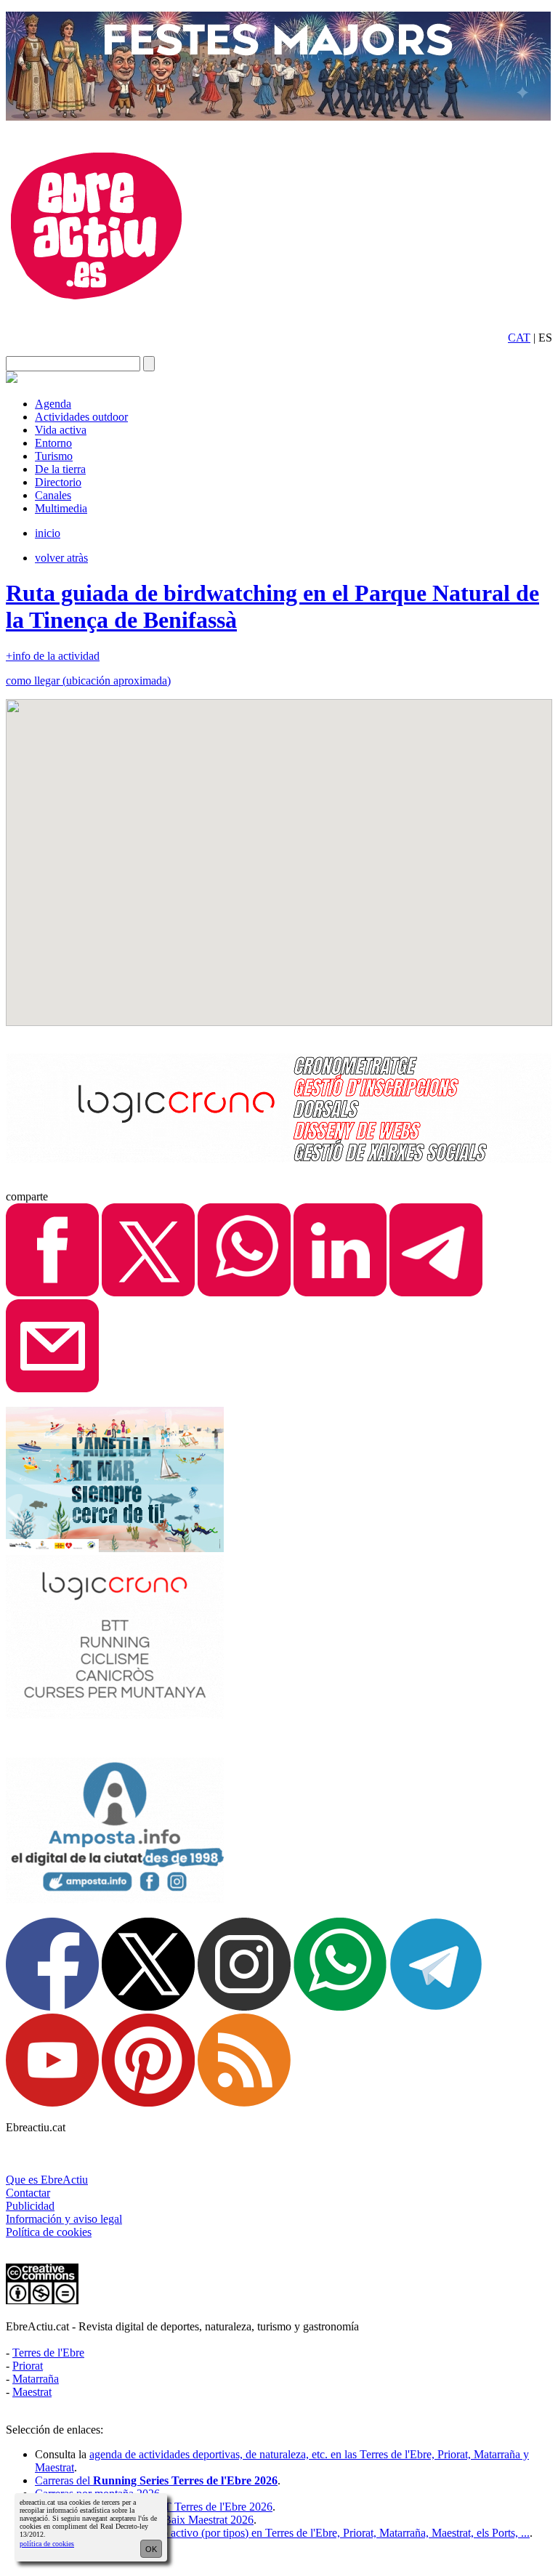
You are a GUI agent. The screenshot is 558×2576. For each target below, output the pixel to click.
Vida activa (61, 430)
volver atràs (61, 558)
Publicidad (30, 2206)
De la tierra (60, 469)
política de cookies (47, 2544)
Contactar (28, 2193)
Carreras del (156, 2480)
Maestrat (32, 2392)
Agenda (53, 404)
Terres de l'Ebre (48, 2353)
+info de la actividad (53, 656)
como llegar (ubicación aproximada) (88, 681)
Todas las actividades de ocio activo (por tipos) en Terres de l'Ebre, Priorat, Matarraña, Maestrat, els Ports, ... (282, 2533)
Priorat (28, 2366)
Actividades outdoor (81, 417)
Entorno (53, 443)
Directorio (58, 482)
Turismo (54, 456)
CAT (519, 338)
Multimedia (61, 508)
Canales (53, 495)
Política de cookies (49, 2232)
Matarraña (36, 2379)
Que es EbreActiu (47, 2180)
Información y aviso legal (64, 2219)
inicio (48, 533)
